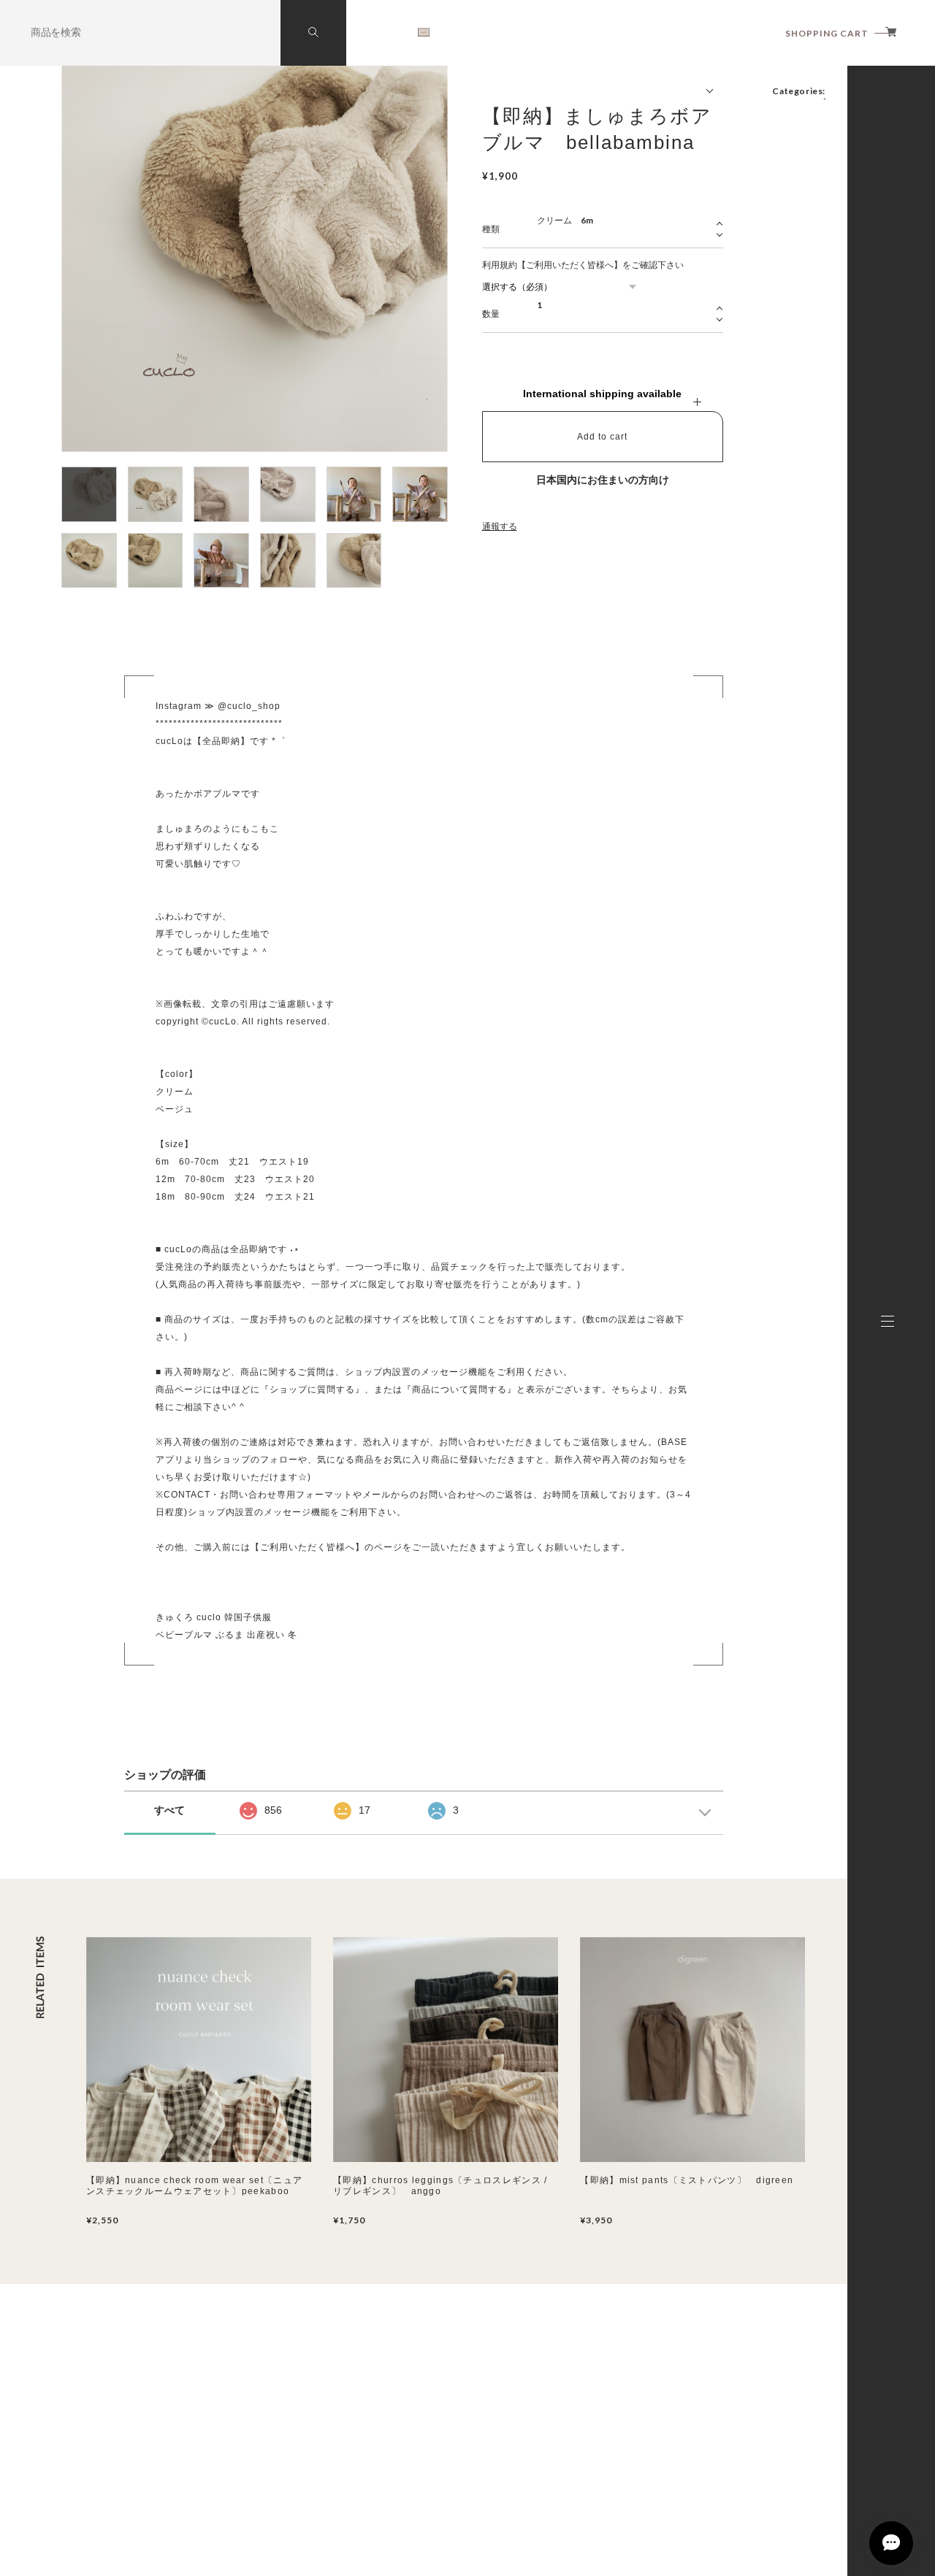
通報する (500, 526)
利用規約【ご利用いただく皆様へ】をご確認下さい (583, 265)
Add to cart (602, 437)
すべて (169, 1810)
